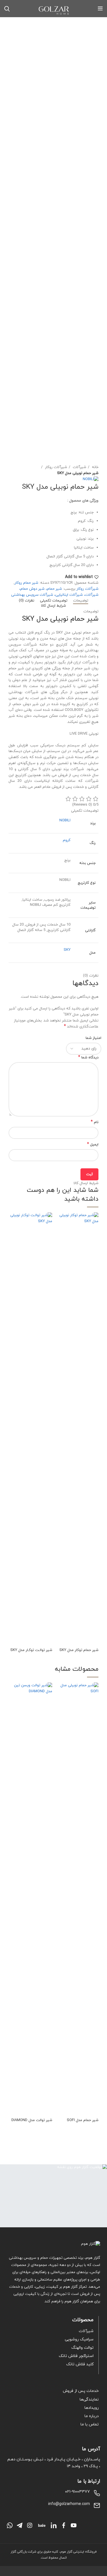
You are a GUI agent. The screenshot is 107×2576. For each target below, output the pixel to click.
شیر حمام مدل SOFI (83, 2120)
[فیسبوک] (64, 2525)
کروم (67, 840)
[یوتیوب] (74, 2525)
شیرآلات (79, 467)
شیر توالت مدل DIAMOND (32, 2120)
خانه (95, 467)
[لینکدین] (54, 2525)
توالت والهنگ (82, 2348)
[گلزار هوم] (53, 2244)
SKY (67, 950)
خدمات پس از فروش (81, 2391)
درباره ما (92, 2416)
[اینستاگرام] (30, 2525)
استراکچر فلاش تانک (76, 2356)
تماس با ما (90, 2424)
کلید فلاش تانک (80, 2364)
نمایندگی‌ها (89, 2400)
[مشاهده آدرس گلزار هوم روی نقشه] (53, 2196)
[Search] (7, 9)
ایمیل (93, 1145)
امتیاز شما (93, 1038)
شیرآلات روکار (55, 467)
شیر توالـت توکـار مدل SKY (31, 1650)
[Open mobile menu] (100, 9)
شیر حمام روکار (26, 583)
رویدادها (92, 2408)
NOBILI (65, 820)
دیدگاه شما (88, 1058)
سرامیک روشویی (79, 2339)
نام (95, 1122)
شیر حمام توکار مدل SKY (79, 1650)
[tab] (81, 601)
